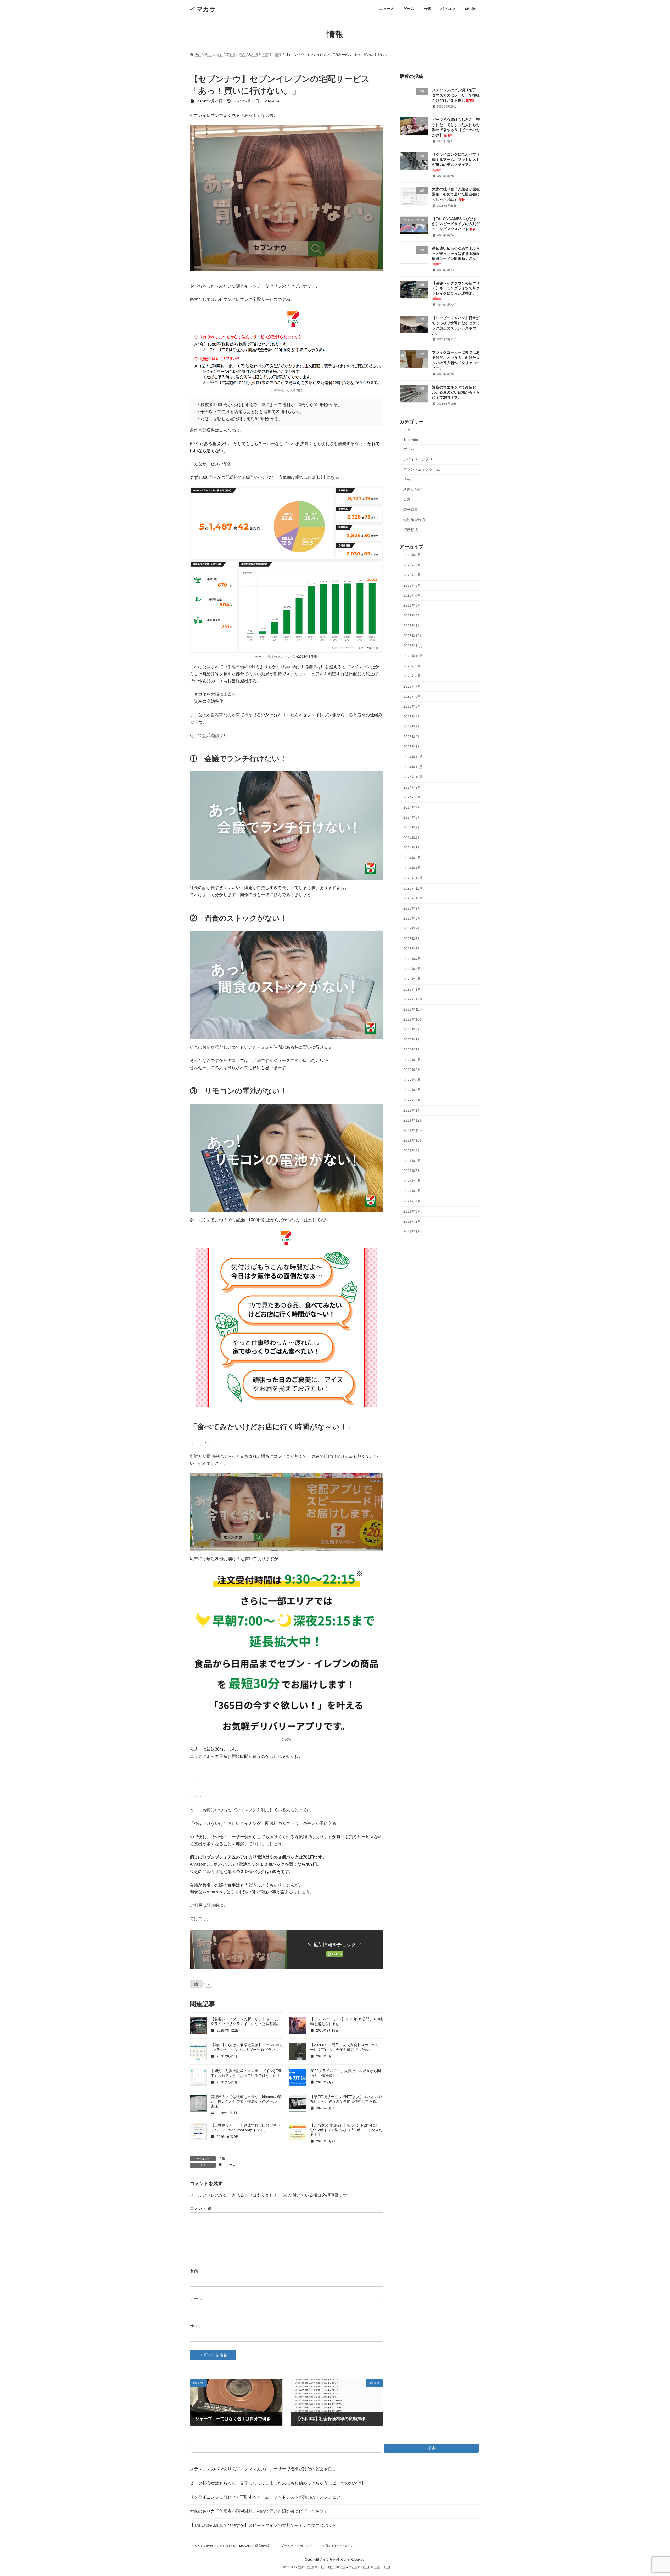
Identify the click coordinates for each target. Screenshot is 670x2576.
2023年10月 (413, 898)
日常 (407, 500)
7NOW (287, 1740)
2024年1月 (412, 868)
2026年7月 (412, 565)
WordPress (306, 2567)
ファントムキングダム (422, 469)
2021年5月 (412, 1191)
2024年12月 (413, 757)
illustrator (411, 440)
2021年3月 (412, 1211)
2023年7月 (412, 929)
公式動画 (211, 735)
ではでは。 (200, 1919)
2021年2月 (412, 1221)
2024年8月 (412, 797)
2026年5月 (412, 585)
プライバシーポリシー (297, 2546)
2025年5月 (412, 706)
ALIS (407, 430)
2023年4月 (412, 959)
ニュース (229, 2165)
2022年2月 (412, 1100)
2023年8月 (412, 919)
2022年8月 (412, 1040)
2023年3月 (412, 969)
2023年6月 (412, 939)
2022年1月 (412, 1110)
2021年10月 (413, 1141)
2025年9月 (412, 666)
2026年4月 (412, 595)
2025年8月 (412, 676)
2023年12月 (413, 878)
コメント (201, 2209)
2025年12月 (413, 636)
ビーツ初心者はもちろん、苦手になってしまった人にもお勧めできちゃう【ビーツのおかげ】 (278, 2483)
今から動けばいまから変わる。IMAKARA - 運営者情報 (233, 2546)
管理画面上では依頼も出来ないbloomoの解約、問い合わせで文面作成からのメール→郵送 (246, 2101)
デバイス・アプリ (418, 459)
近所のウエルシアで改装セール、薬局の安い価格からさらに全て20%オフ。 (456, 392)
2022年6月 (412, 1060)
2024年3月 (412, 848)
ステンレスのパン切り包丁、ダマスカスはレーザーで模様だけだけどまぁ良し (456, 95)
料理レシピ (412, 490)
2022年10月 (413, 1020)
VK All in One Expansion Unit (369, 2567)
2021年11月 (413, 1130)
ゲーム (409, 449)
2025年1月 (412, 747)
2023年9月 (412, 908)
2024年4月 (412, 838)
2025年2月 (412, 737)
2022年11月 (413, 1009)
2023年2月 (412, 979)
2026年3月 (412, 605)
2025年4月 (412, 717)
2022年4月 (412, 1080)
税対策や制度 (414, 520)
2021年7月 (412, 1171)
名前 (194, 2271)
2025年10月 (413, 656)
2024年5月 (412, 828)
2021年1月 (412, 1231)
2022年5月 (412, 1070)
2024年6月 (412, 818)
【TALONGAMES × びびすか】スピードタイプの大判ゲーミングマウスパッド (456, 224)
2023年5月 (412, 949)
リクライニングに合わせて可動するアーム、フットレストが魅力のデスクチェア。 (267, 2497)
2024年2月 (412, 858)
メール (196, 2299)
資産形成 (411, 530)
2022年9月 (412, 1030)
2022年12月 (413, 999)
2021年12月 (413, 1120)
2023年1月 (412, 989)
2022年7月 (412, 1050)
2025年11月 (413, 646)
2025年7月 (412, 686)
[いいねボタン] (196, 1984)
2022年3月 (412, 1090)
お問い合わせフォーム (338, 2546)
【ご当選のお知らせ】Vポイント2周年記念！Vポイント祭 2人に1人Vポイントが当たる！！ (346, 2130)
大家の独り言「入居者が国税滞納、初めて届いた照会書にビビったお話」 (456, 194)
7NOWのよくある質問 (287, 390)
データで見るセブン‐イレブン (276, 657)
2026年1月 (412, 626)
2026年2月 (412, 616)
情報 (222, 2158)
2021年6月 (412, 1181)
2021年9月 (412, 1151)
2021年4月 (412, 1201)
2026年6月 (412, 575)
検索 (432, 2448)
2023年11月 (413, 888)
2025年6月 (412, 696)
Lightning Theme (333, 2567)
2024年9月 (412, 787)
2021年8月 (412, 1161)
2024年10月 (413, 777)
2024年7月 (412, 807)
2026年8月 (412, 555)
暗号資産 (411, 510)
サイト (196, 2326)
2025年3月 (412, 727)
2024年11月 (413, 767)
